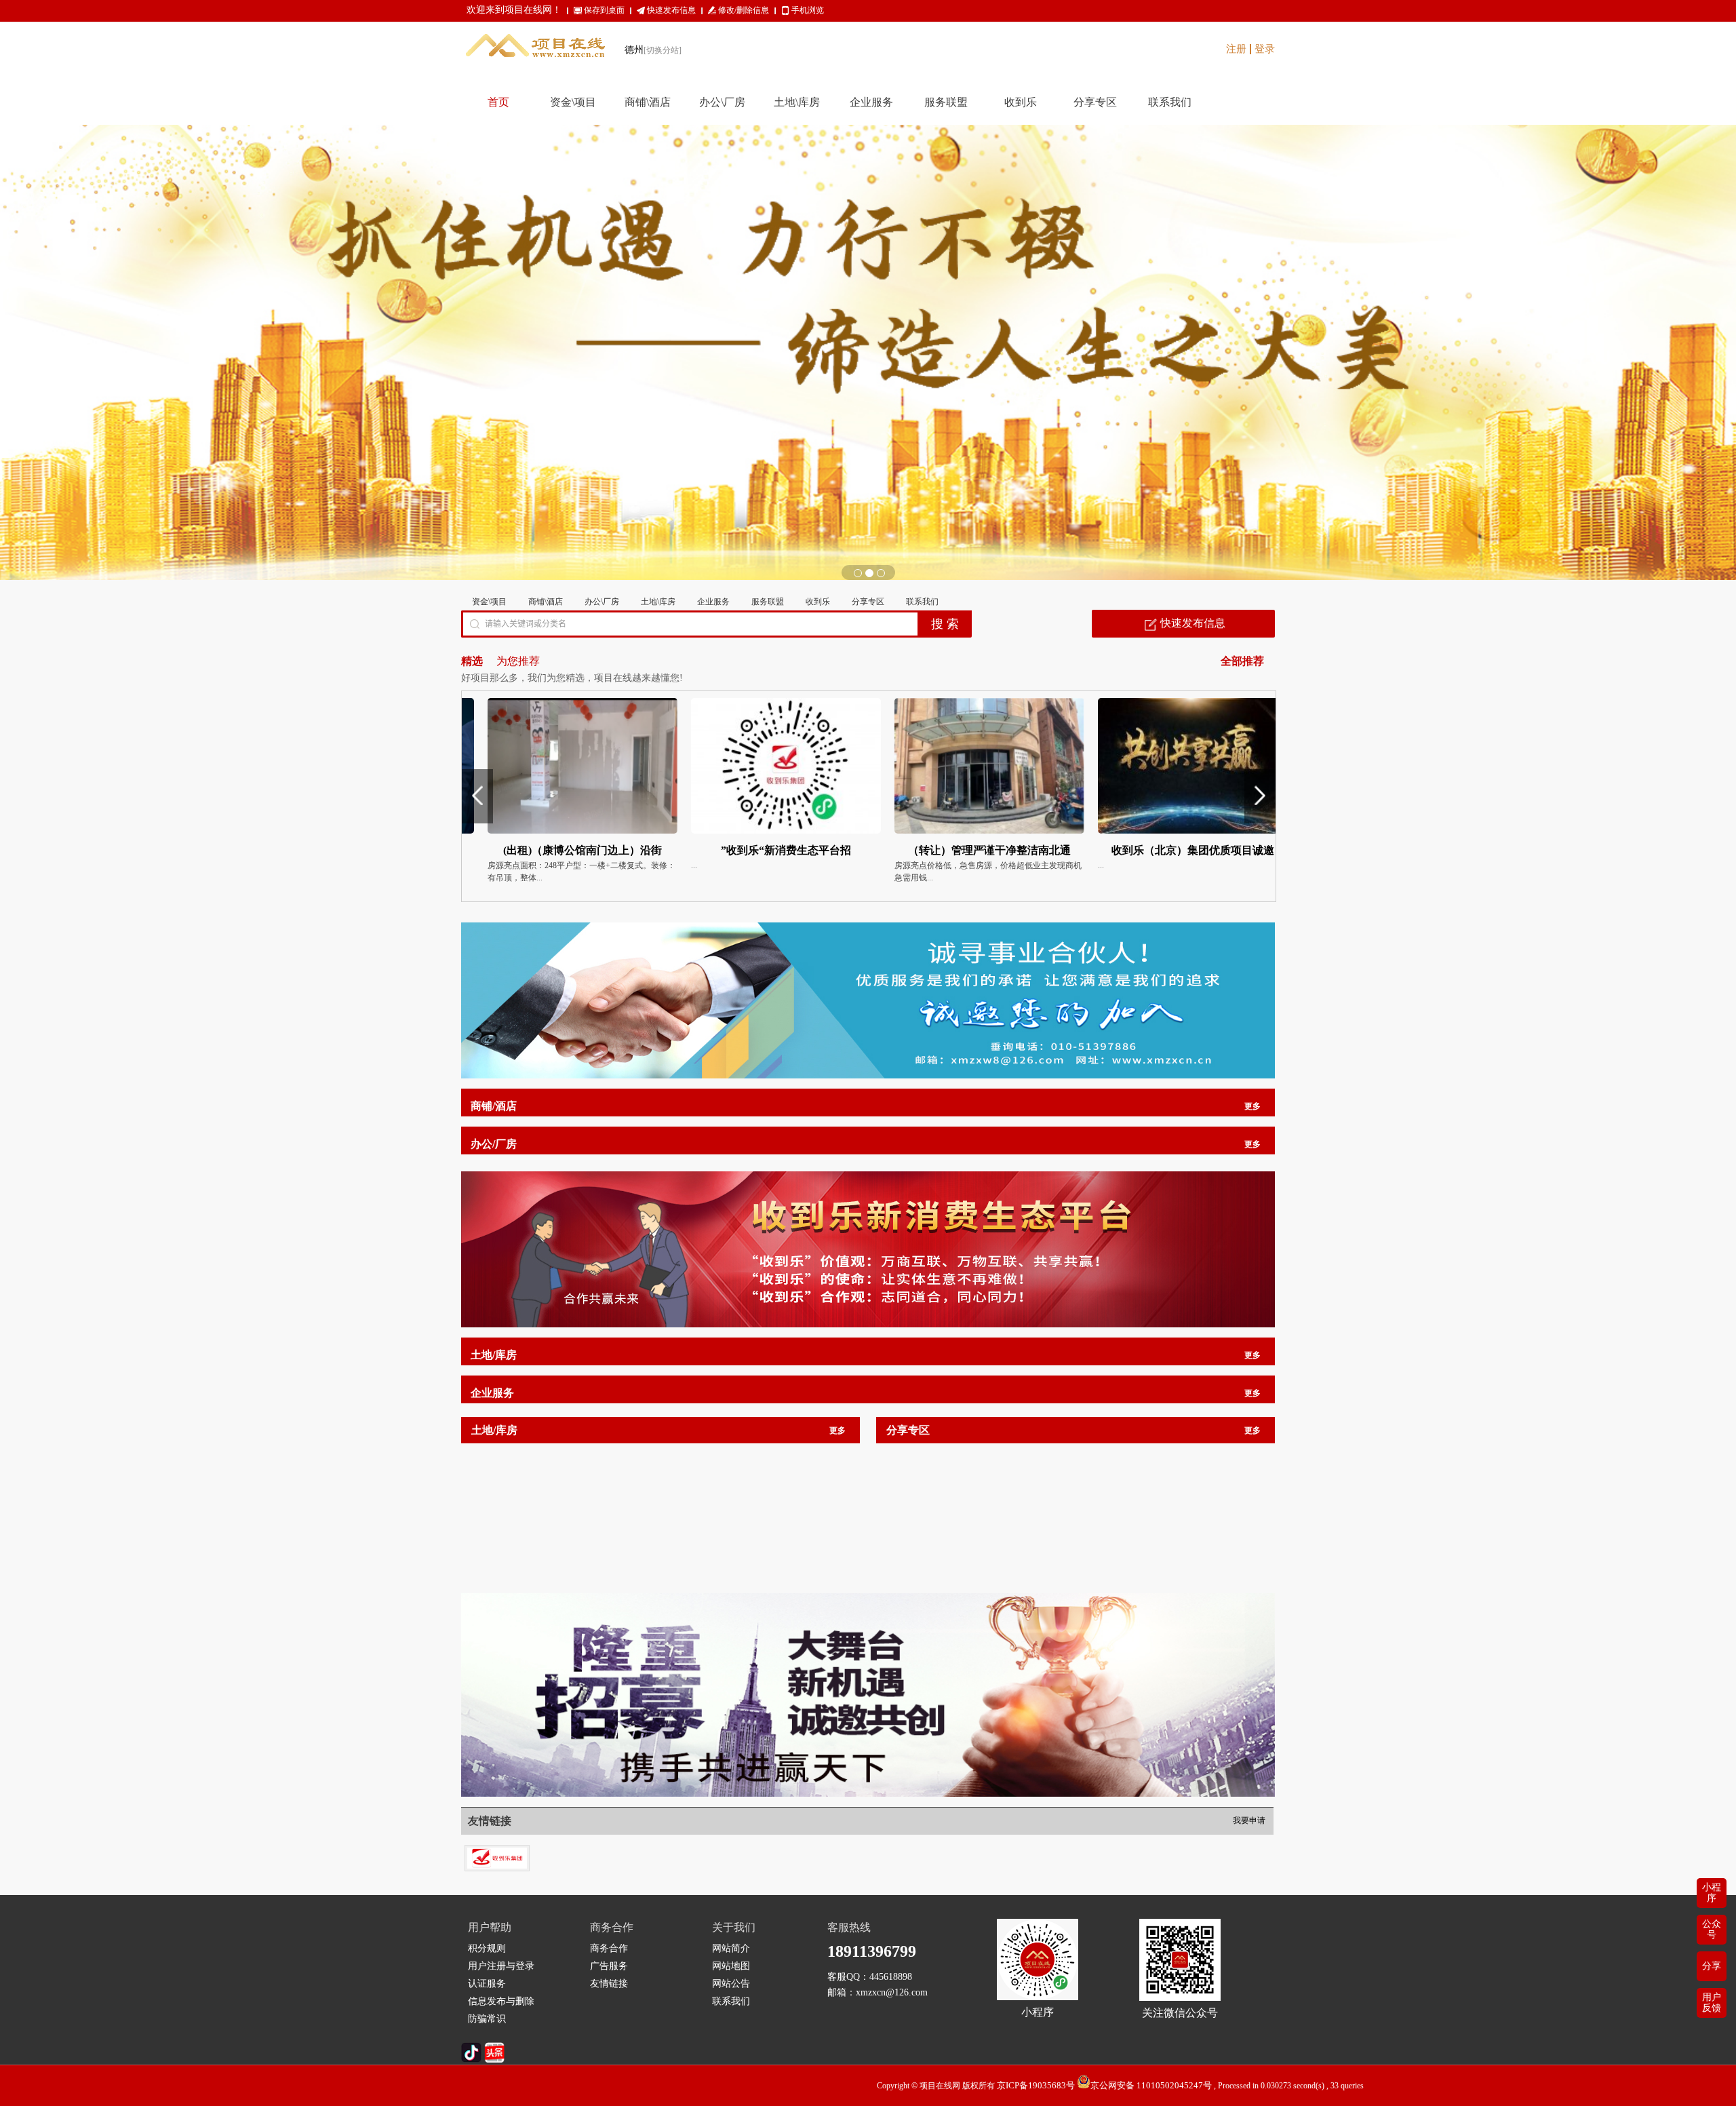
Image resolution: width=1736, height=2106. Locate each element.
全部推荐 (1242, 661)
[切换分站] (663, 50)
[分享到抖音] (471, 2060)
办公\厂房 (602, 602)
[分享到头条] (494, 2060)
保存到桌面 (604, 10)
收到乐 (818, 602)
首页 (498, 102)
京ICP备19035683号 (1036, 2085)
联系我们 (922, 602)
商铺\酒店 (546, 602)
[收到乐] (497, 1851)
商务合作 (609, 1948)
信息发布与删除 (501, 2001)
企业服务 (713, 602)
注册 (1236, 49)
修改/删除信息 (744, 10)
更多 (1252, 1106)
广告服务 (609, 1966)
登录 (1265, 49)
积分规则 (487, 1948)
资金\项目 (489, 602)
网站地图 (731, 1966)
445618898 (891, 1977)
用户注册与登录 (501, 1966)
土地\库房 (658, 602)
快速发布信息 (671, 10)
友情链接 (609, 1984)
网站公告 (731, 1984)
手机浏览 (808, 10)
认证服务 (487, 1984)
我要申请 (1249, 1820)
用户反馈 (1712, 2003)
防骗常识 (487, 2019)
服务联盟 (768, 602)
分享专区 (868, 602)
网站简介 (731, 1948)
